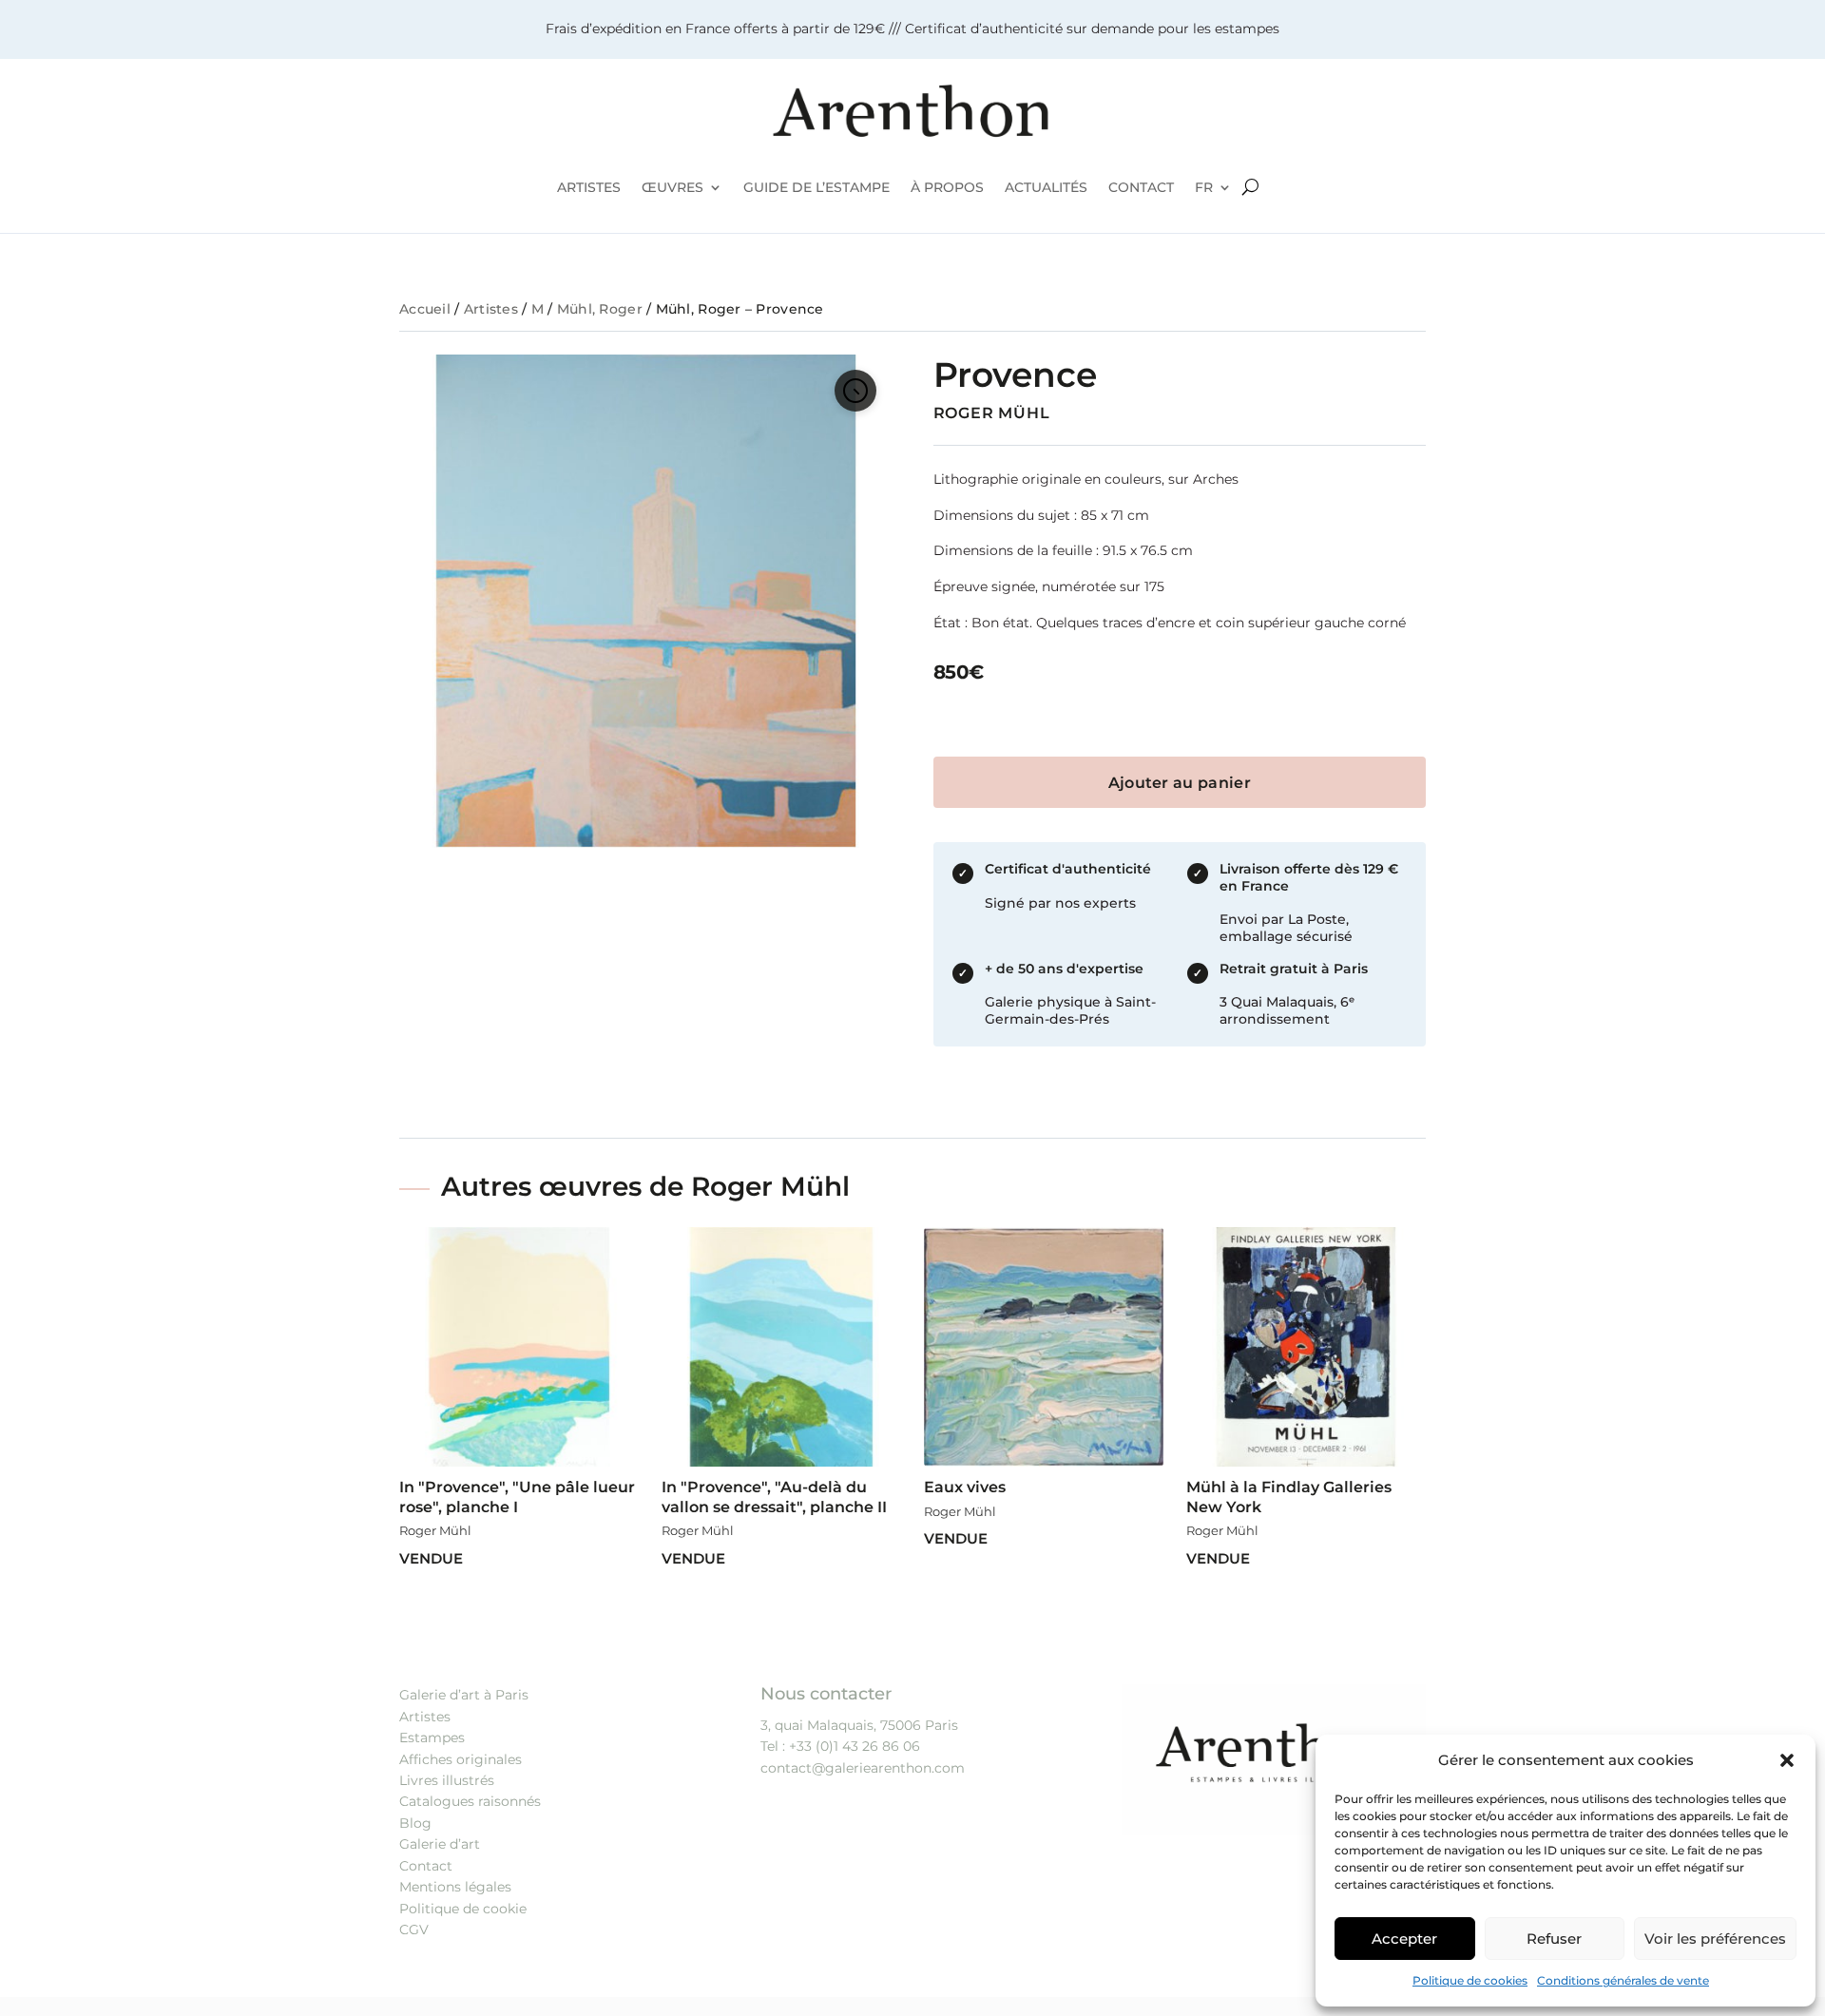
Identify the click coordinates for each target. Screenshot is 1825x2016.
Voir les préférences (1715, 1939)
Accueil (425, 309)
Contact (426, 1866)
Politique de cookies (1470, 1980)
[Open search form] (1250, 187)
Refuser (1554, 1939)
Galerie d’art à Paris (464, 1695)
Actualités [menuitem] (1046, 187)
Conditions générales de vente (1623, 1980)
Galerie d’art (440, 1844)
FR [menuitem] (1204, 187)
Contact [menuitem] (1141, 187)
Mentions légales (455, 1887)
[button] (1787, 1760)
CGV (414, 1930)
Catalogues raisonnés (470, 1801)
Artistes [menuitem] (589, 187)
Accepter (1404, 1939)
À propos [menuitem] (947, 187)
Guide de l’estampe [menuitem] (816, 187)
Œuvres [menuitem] (672, 187)
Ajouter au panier (1180, 783)
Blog (415, 1823)
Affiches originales (461, 1759)
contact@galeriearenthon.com (863, 1768)
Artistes (491, 309)
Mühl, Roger (600, 309)
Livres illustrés (447, 1780)
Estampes (432, 1738)
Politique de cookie (463, 1909)
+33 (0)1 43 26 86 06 (855, 1746)
